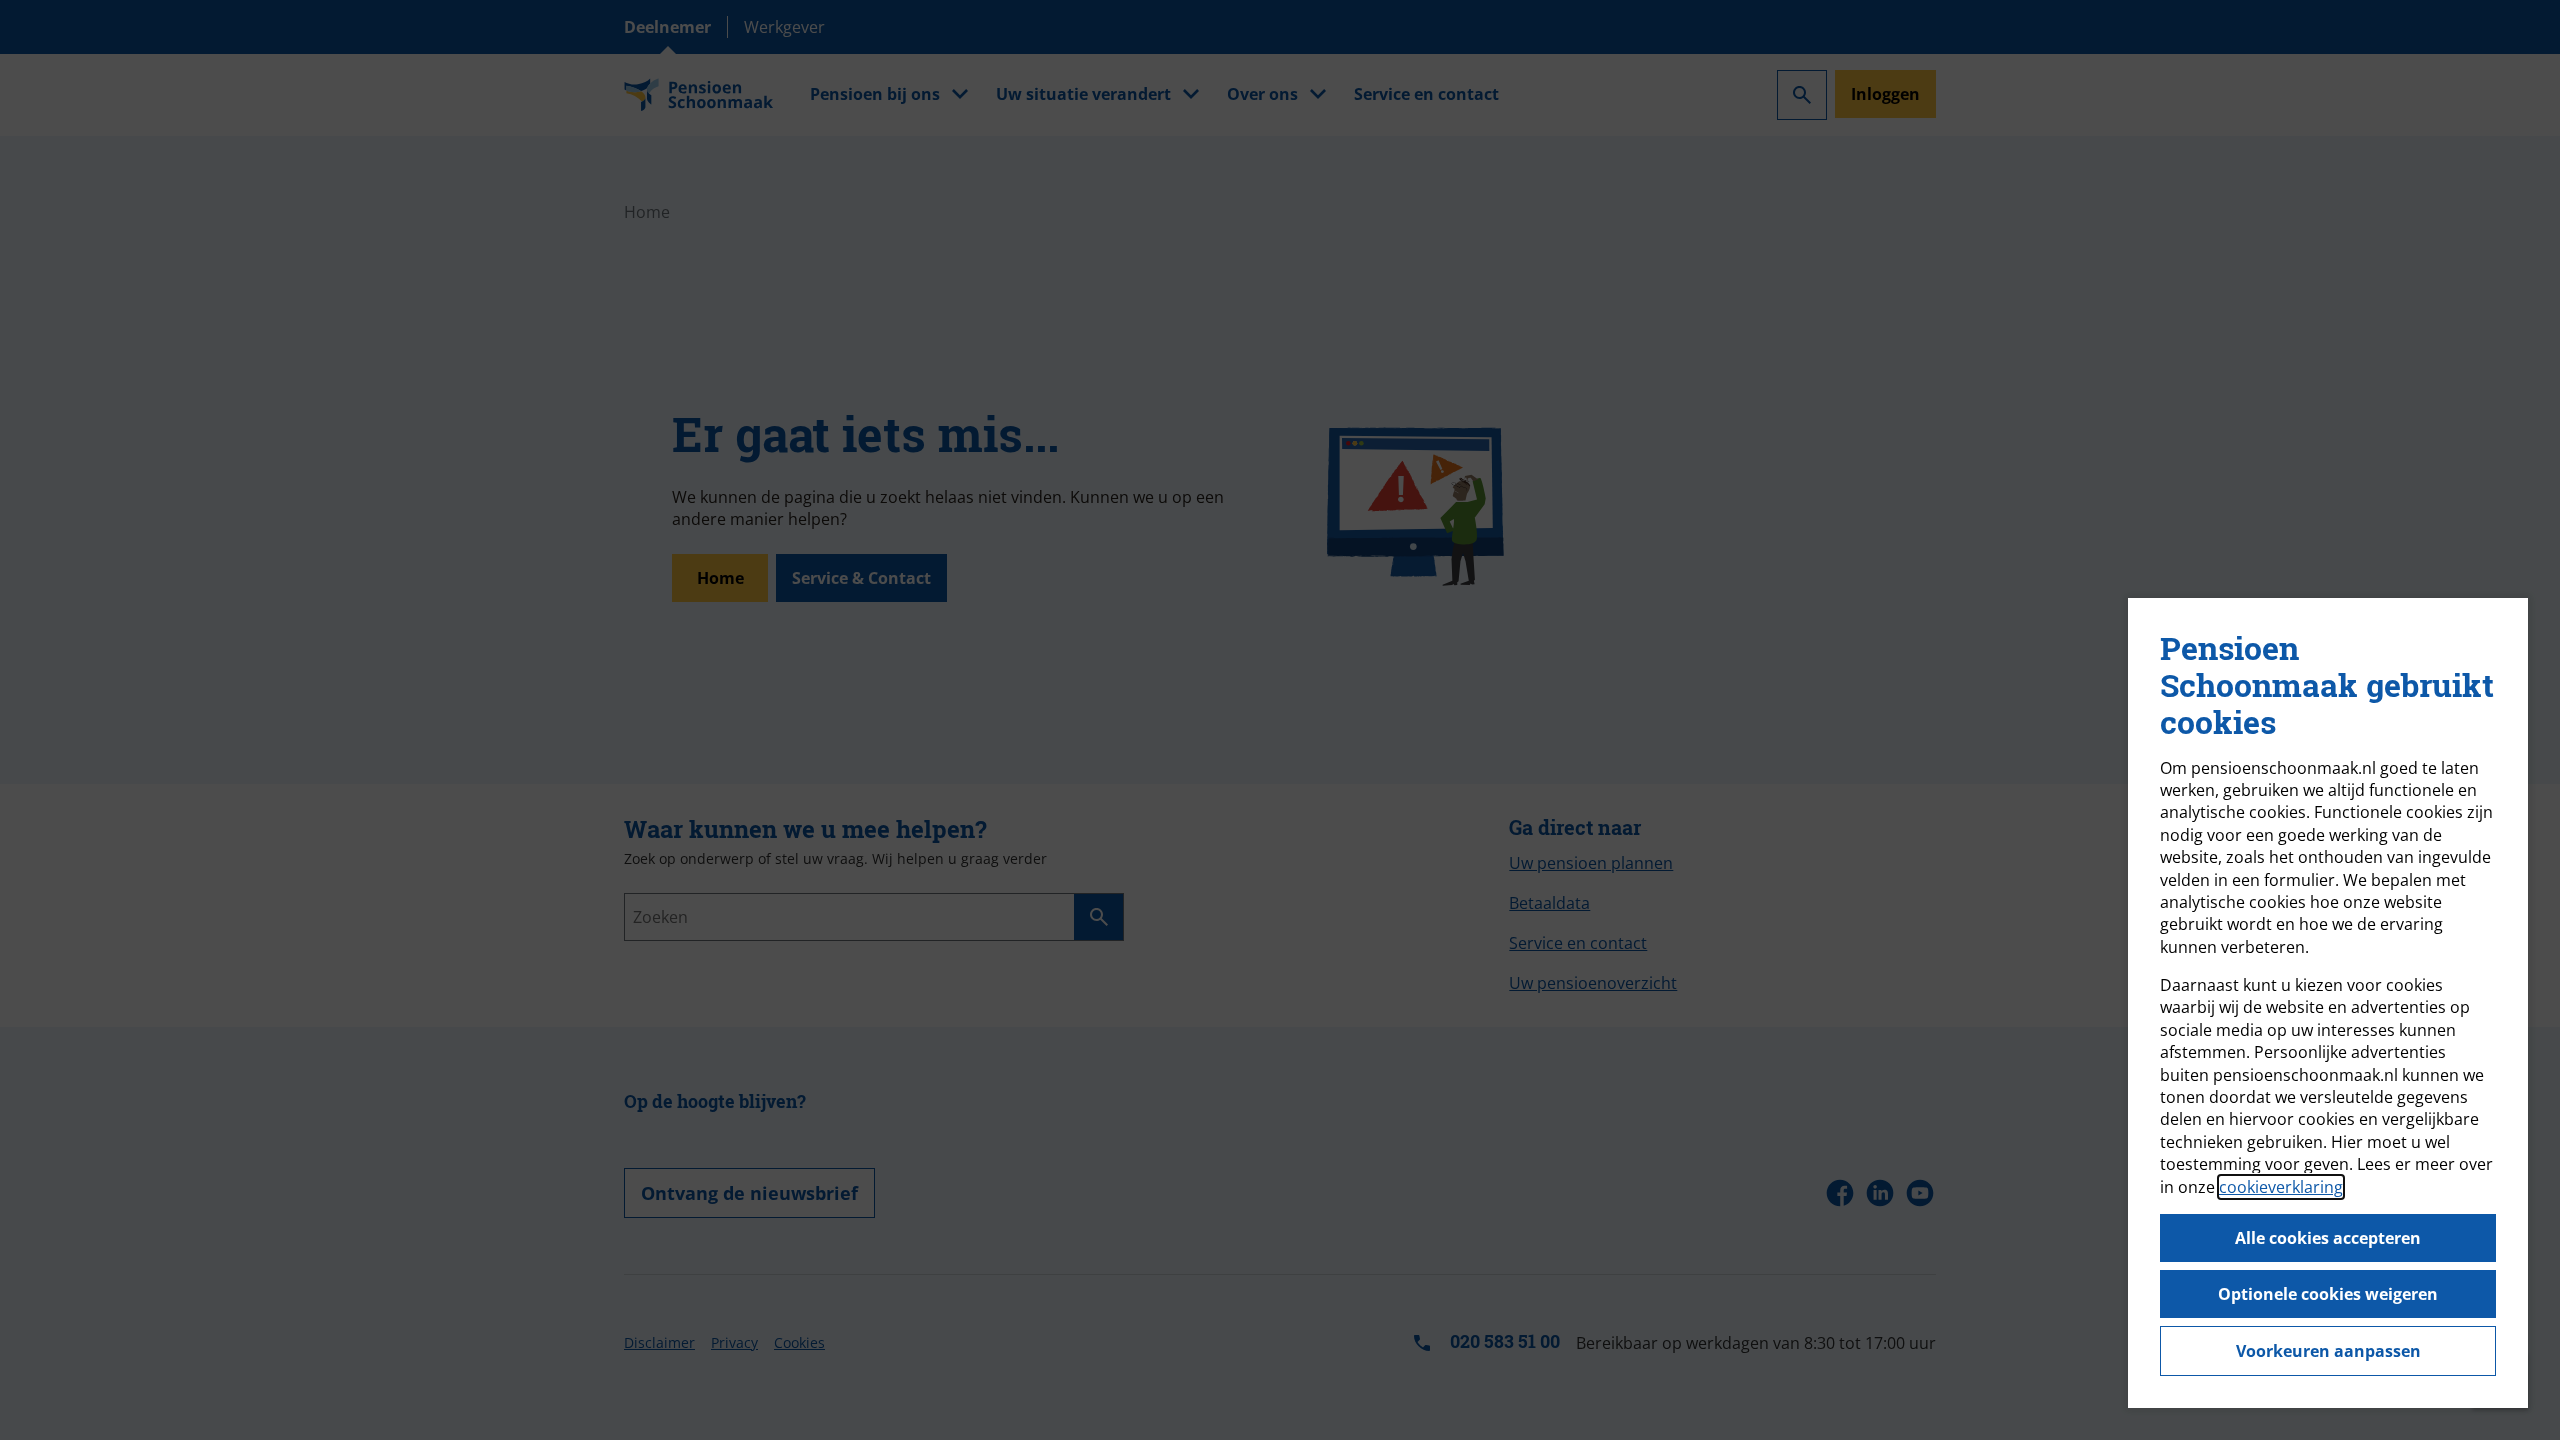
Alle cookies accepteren (2328, 1238)
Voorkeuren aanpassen (2328, 1351)
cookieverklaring (2281, 1187)
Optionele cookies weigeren (2328, 1294)
